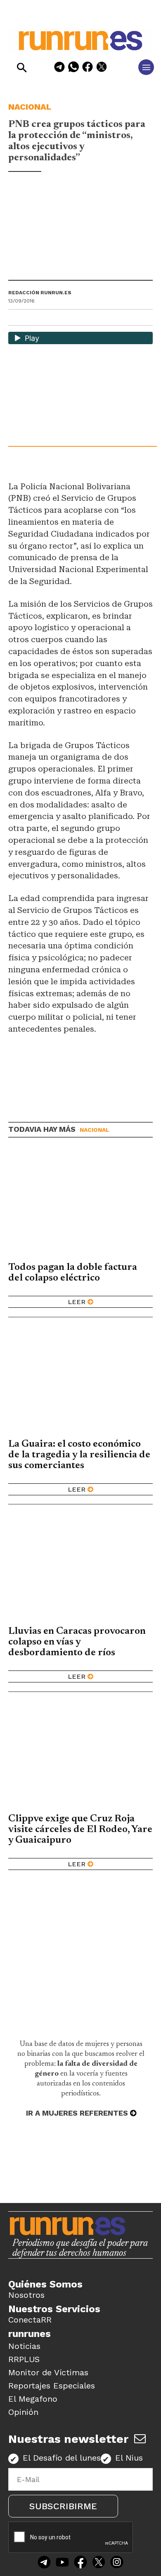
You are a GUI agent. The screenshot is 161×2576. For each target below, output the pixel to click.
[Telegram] (59, 68)
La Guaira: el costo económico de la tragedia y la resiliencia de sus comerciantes (79, 1455)
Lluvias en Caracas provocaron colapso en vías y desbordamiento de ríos (77, 1642)
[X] (102, 68)
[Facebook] (88, 68)
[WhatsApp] (73, 68)
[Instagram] (117, 2563)
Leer (77, 1302)
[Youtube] (62, 2563)
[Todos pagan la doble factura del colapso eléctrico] (80, 1204)
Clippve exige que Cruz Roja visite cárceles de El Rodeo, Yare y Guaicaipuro (80, 1830)
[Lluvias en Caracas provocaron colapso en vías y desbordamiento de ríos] (80, 1568)
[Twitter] (99, 2563)
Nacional (30, 107)
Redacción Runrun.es (40, 293)
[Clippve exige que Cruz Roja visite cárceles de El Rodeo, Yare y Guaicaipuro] (80, 1755)
